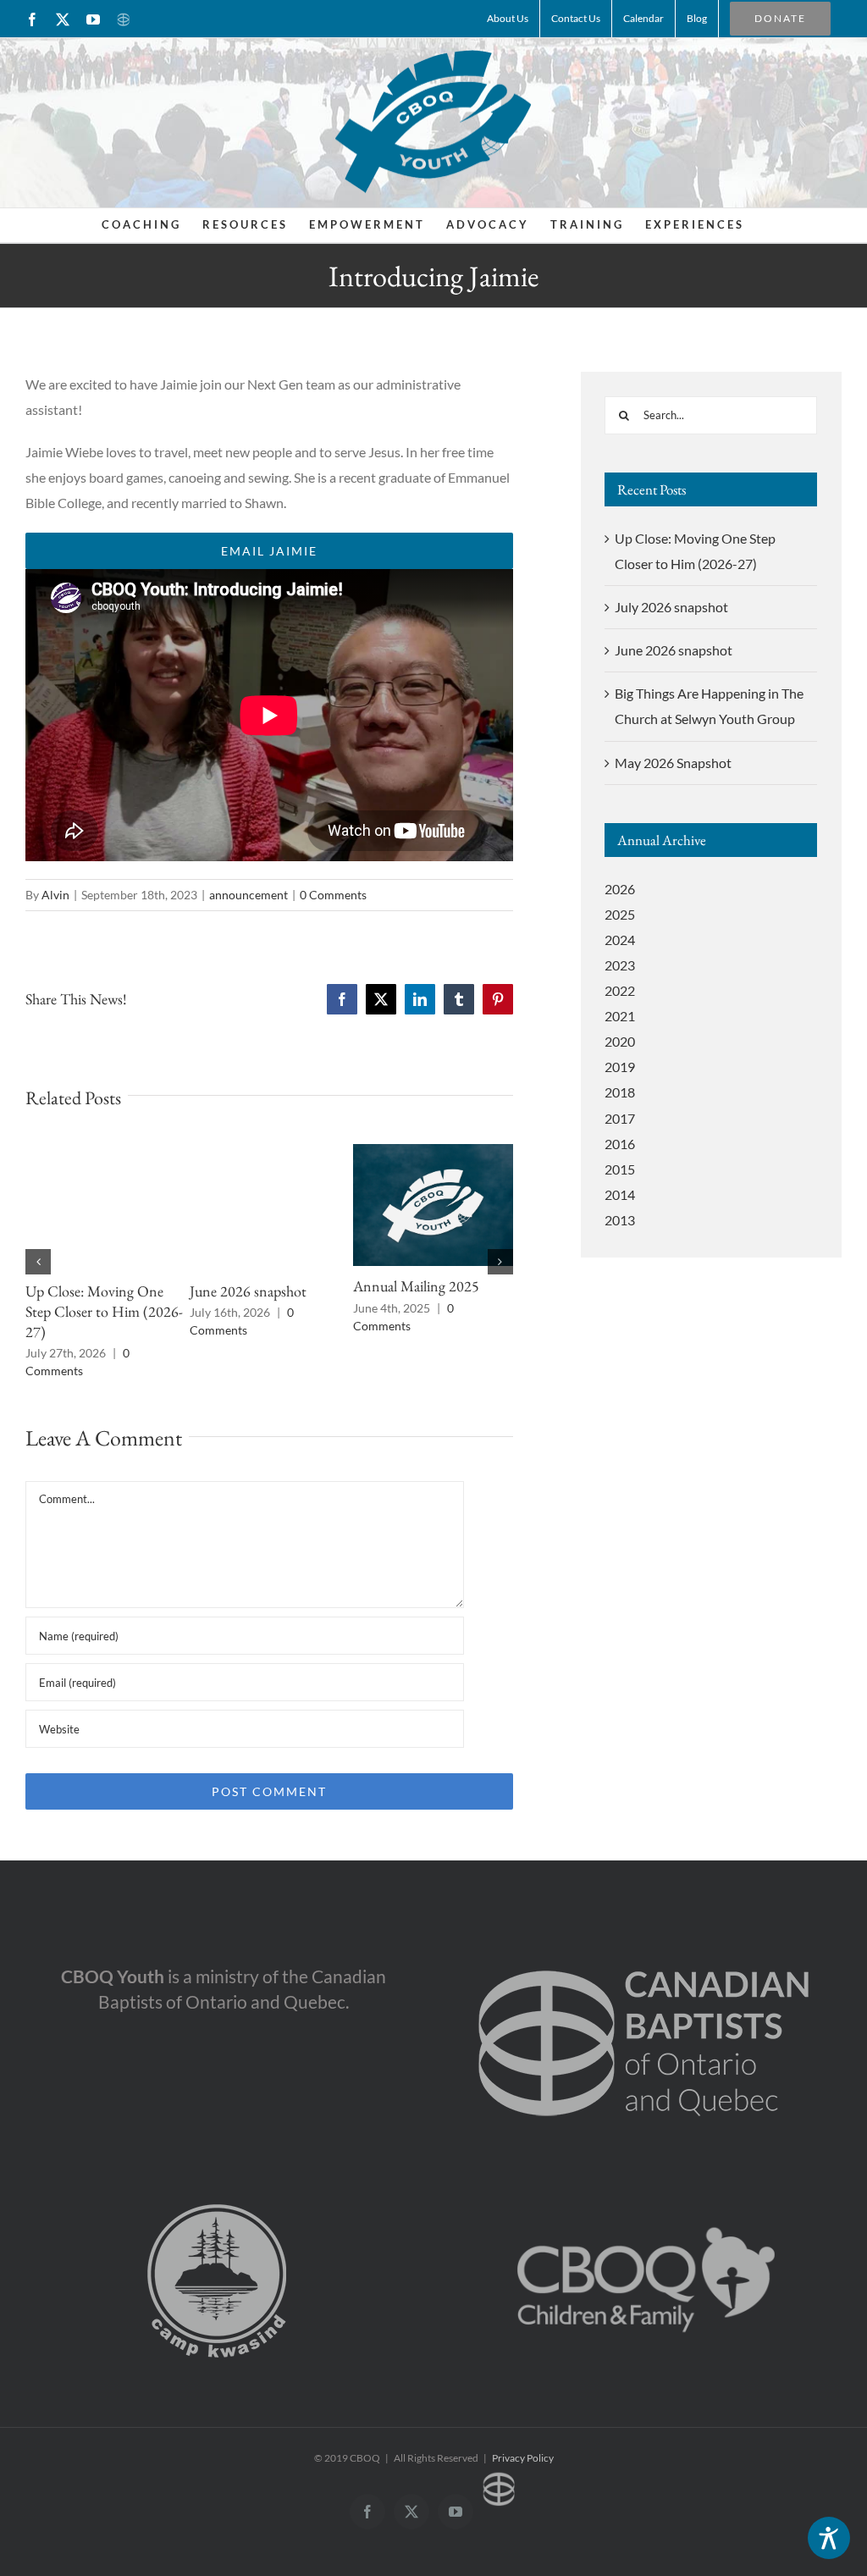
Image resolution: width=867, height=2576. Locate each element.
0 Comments (333, 895)
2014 (620, 1194)
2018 (620, 1092)
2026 (620, 889)
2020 (620, 1041)
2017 (620, 1118)
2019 (620, 1067)
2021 (620, 1016)
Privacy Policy (523, 2458)
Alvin (55, 895)
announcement (249, 895)
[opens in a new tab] (644, 1942)
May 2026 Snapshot (673, 763)
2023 (620, 965)
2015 (620, 1169)
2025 (620, 914)
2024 (620, 940)
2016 (620, 1144)
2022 (620, 990)
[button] (38, 1262)
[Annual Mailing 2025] (433, 1152)
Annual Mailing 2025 (416, 1286)
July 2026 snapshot (671, 607)
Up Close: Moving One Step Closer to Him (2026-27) (104, 1311)
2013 (620, 1220)
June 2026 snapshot (248, 1291)
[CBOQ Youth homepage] (433, 121)
